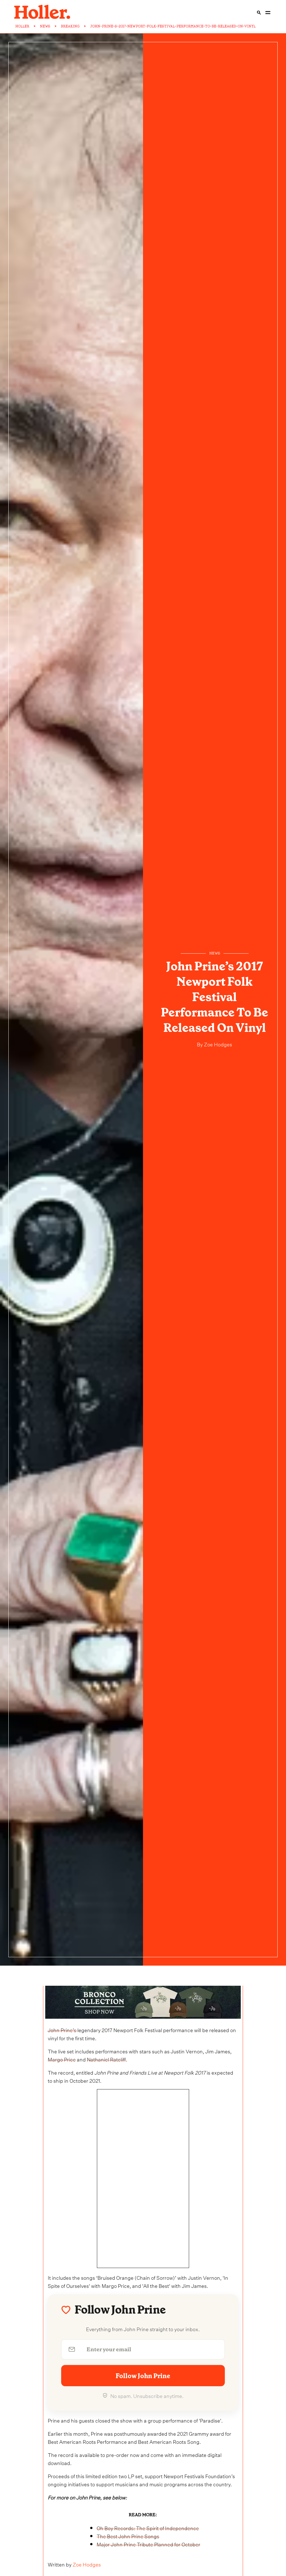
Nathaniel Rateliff (106, 2059)
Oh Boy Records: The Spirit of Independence (148, 2528)
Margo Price (62, 2059)
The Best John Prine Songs (128, 2536)
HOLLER (22, 26)
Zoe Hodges (217, 1044)
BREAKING (70, 26)
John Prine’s (63, 2029)
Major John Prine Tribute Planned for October (148, 2544)
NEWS (45, 26)
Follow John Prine (143, 2376)
